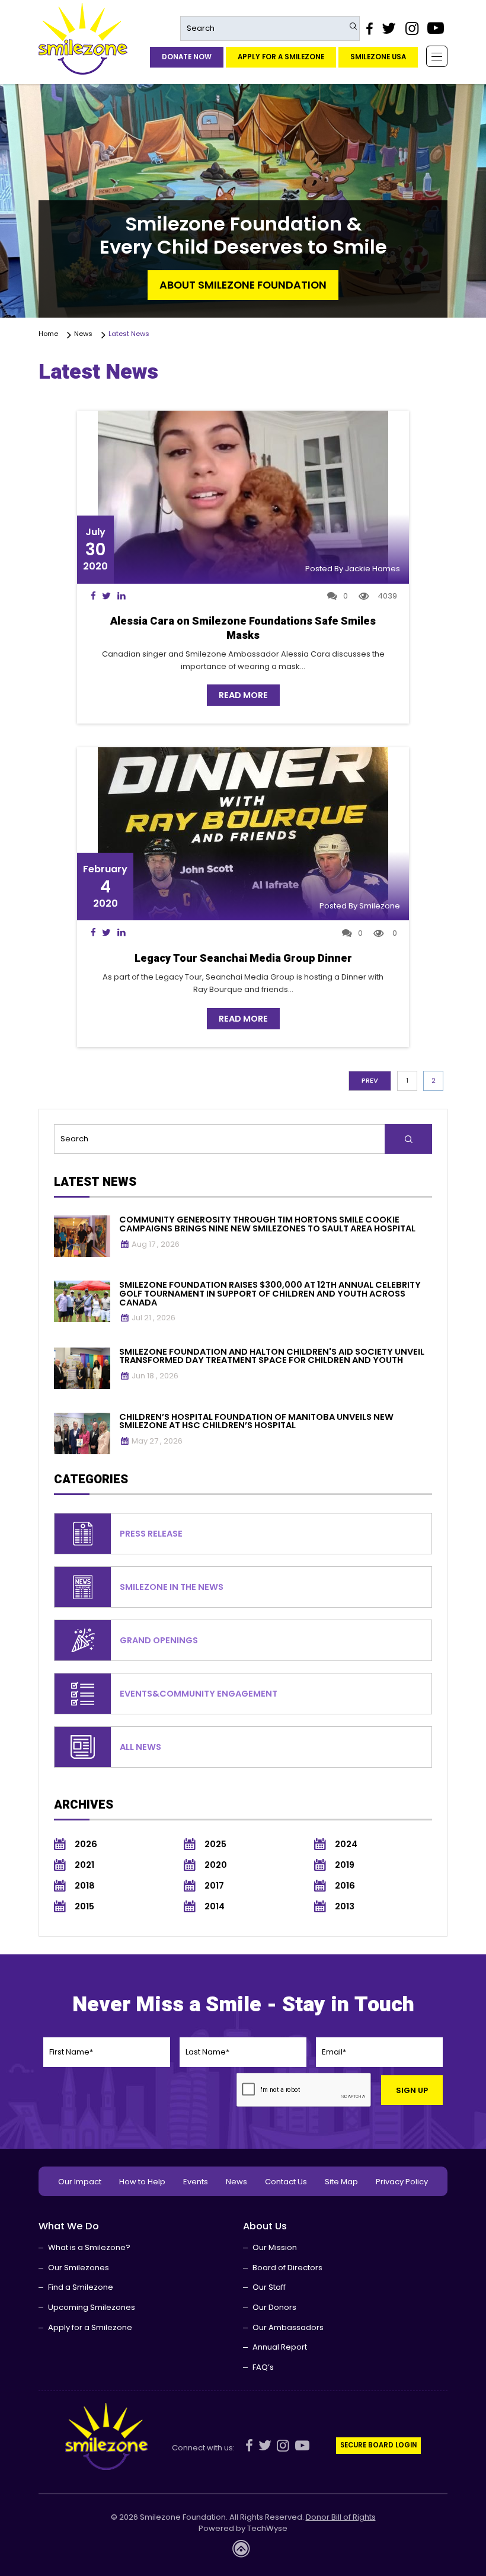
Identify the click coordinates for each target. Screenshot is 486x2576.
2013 (345, 1907)
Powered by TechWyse (243, 2529)
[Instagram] (411, 28)
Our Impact (80, 2182)
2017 (214, 1886)
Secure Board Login (378, 2445)
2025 (215, 1844)
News (85, 334)
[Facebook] (369, 28)
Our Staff (269, 2287)
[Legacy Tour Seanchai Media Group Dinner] (243, 834)
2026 (86, 1844)
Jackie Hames (373, 569)
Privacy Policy (402, 2182)
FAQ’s (263, 2367)
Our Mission (275, 2247)
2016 (345, 1886)
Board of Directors (287, 2268)
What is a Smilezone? (89, 2247)
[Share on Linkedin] (121, 596)
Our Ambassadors (288, 2327)
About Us (265, 2226)
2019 (345, 1865)
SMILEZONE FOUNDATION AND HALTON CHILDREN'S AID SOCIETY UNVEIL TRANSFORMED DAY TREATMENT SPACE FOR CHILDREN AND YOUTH (272, 1356)
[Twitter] (389, 28)
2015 (84, 1907)
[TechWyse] (243, 2552)
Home (50, 334)
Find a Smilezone (81, 2287)
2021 (84, 1865)
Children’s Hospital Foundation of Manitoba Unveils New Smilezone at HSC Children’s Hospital (256, 1421)
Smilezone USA (378, 57)
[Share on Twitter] (107, 596)
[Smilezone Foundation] (83, 39)
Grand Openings (159, 1640)
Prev (370, 1080)
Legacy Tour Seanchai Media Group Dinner (243, 959)
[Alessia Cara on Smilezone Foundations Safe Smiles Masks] (243, 497)
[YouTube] (436, 28)
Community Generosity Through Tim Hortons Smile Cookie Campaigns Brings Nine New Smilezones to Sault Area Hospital (267, 1224)
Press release (151, 1534)
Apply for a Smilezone (281, 57)
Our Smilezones (79, 2268)
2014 (215, 1907)
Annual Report (280, 2347)
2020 (216, 1865)
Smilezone (380, 906)
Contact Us (286, 2182)
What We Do (69, 2226)
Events (196, 2182)
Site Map (341, 2182)
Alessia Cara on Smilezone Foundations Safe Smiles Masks (243, 628)
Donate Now (187, 57)
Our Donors (274, 2307)
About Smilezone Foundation (243, 285)
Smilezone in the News (172, 1587)
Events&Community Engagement (199, 1694)
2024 (346, 1844)
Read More (243, 695)
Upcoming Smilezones (92, 2307)
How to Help (142, 2182)
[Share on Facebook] (93, 596)
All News (140, 1747)
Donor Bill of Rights (341, 2517)
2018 (85, 1886)
